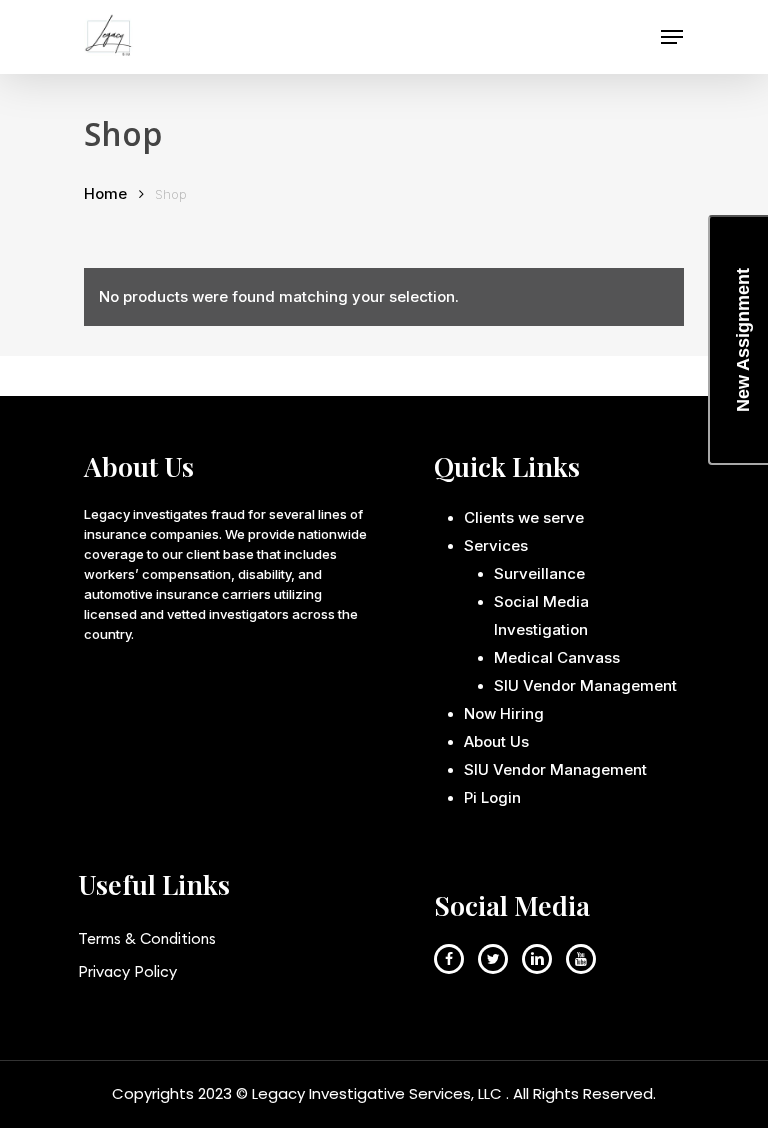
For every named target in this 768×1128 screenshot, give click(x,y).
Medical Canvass (557, 657)
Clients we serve (524, 517)
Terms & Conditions (147, 938)
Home (105, 193)
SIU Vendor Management (585, 685)
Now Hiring (504, 713)
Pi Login (492, 797)
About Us (496, 741)
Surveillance (539, 573)
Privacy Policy (127, 971)
